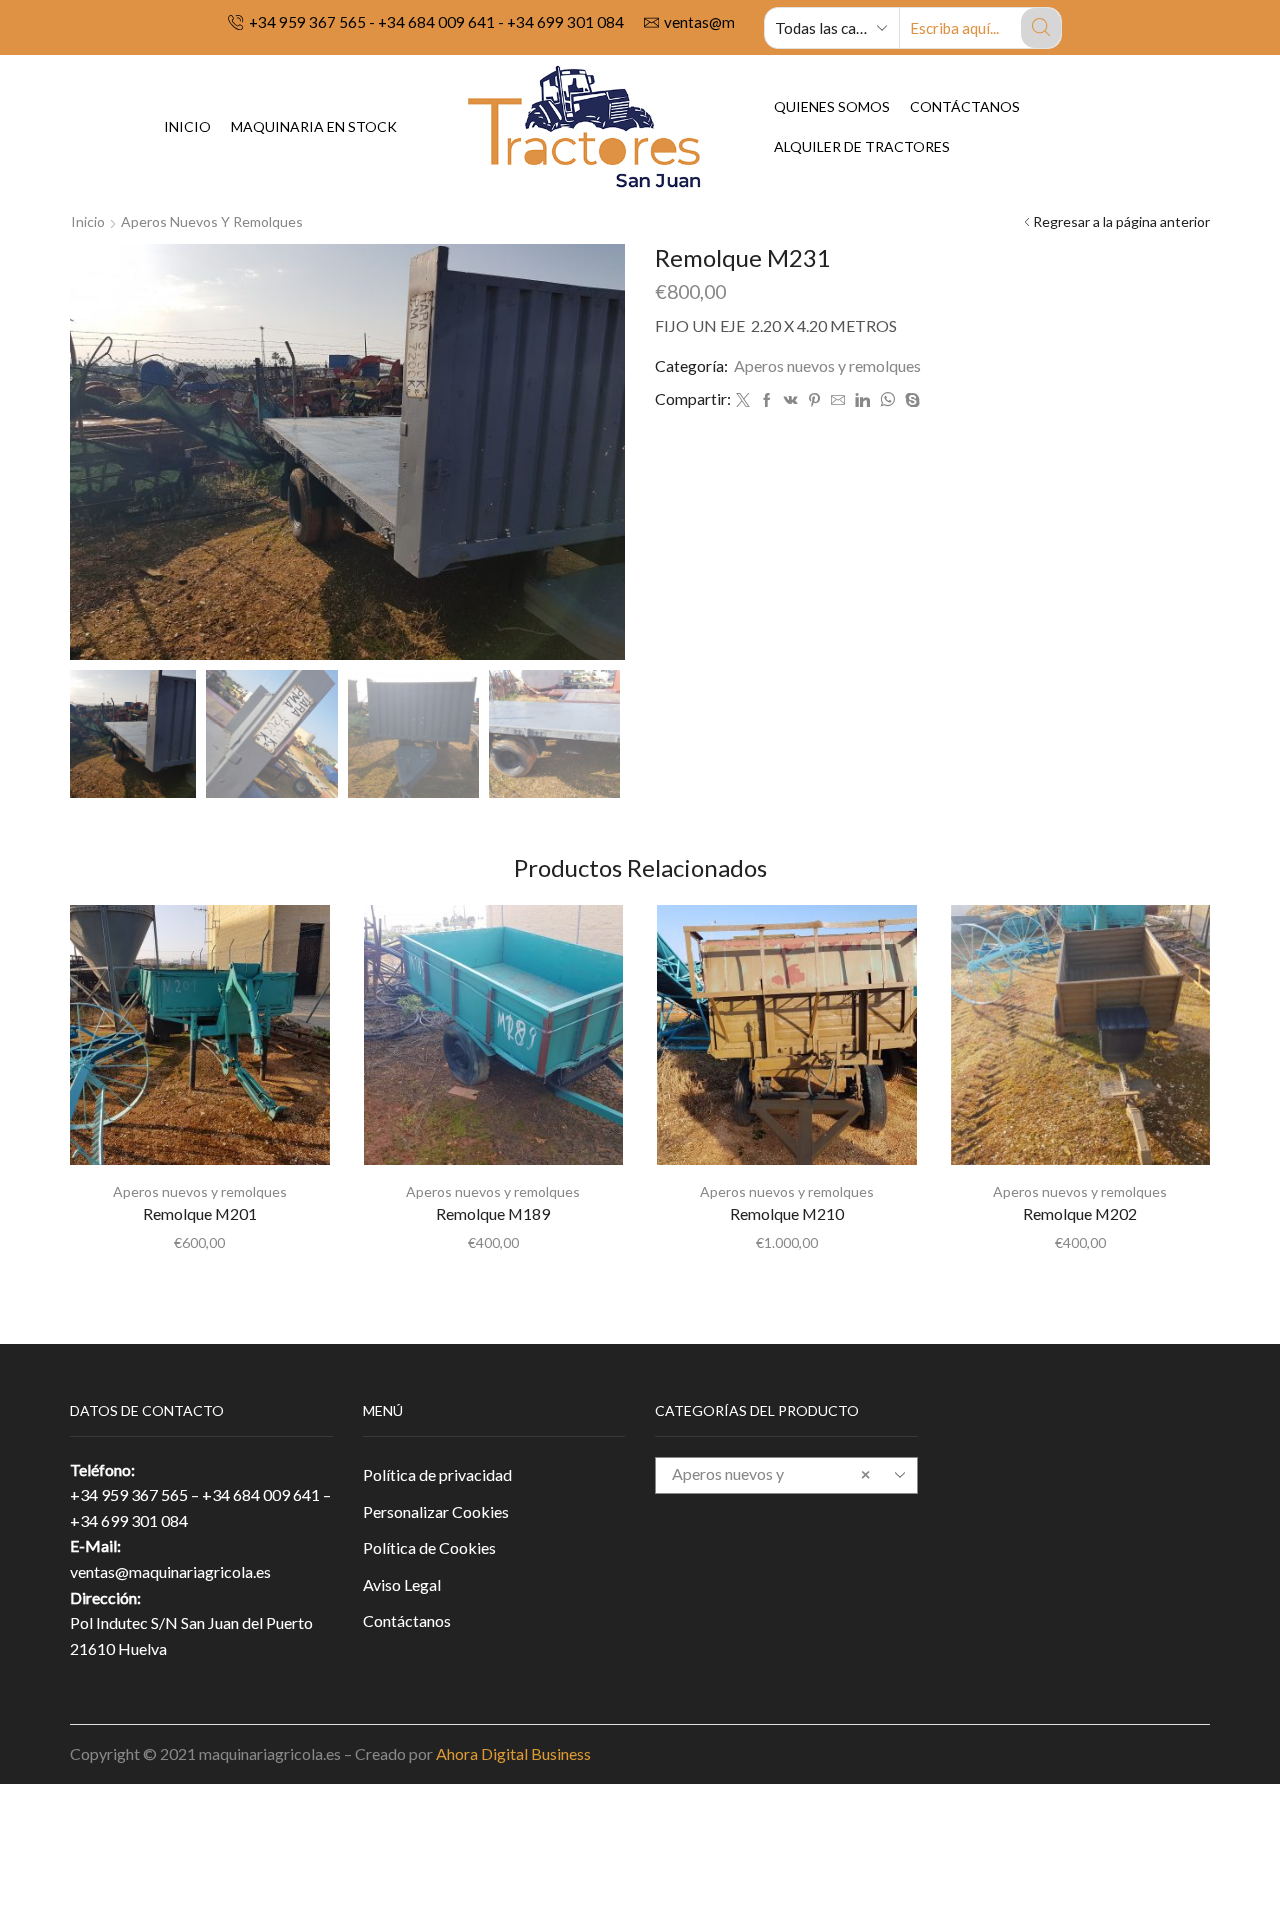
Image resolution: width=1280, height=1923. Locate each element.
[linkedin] (862, 400)
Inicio (187, 126)
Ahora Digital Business (513, 1753)
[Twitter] (743, 400)
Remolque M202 (1080, 1213)
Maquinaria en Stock (314, 126)
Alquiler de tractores (862, 146)
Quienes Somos (832, 106)
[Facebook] (767, 400)
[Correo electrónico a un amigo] (838, 400)
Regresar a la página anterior (1121, 221)
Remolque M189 (493, 1213)
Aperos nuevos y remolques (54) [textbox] (771, 1490)
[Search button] (1041, 28)
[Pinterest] (814, 400)
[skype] (910, 400)
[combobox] (786, 1475)
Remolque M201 (200, 1213)
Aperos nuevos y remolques (212, 221)
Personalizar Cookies (436, 1511)
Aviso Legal (402, 1584)
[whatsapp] (887, 400)
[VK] (791, 400)
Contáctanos (965, 106)
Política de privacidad (437, 1474)
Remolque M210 (787, 1213)
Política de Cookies (429, 1547)
